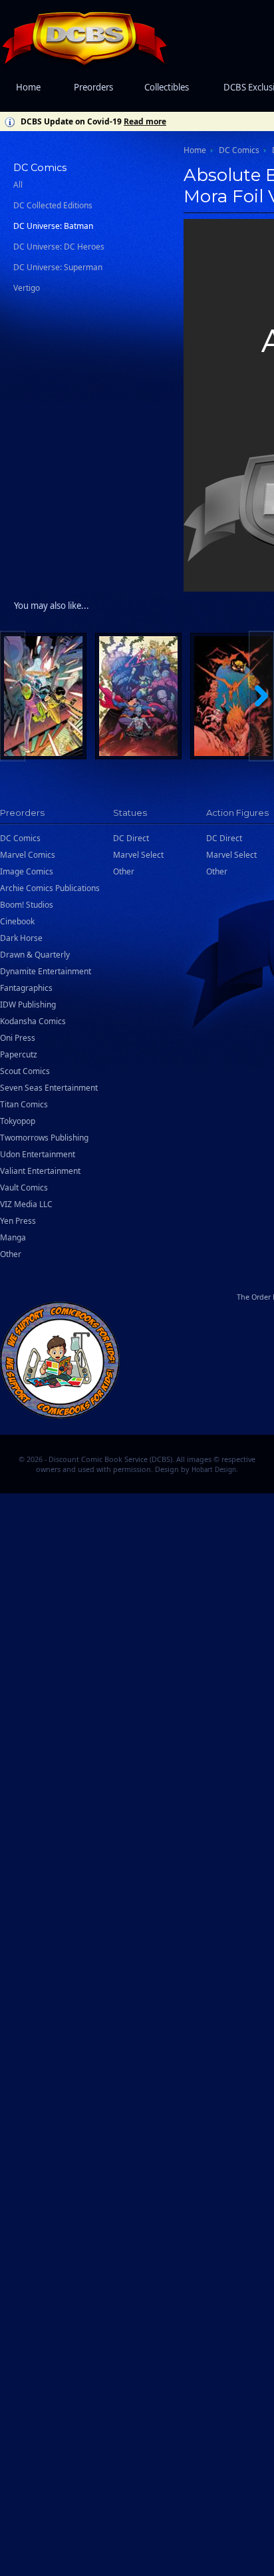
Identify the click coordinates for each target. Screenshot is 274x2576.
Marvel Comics (28, 855)
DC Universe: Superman (58, 267)
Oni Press (18, 1038)
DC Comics (239, 150)
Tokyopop (18, 1121)
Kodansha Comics (33, 1021)
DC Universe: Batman (53, 226)
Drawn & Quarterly (35, 955)
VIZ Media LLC (26, 1204)
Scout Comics (25, 1071)
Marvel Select (138, 855)
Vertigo (27, 288)
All (18, 185)
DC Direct (131, 838)
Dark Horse (21, 938)
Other (11, 1254)
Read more (145, 121)
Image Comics (27, 871)
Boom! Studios (27, 905)
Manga (13, 1237)
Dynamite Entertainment (46, 971)
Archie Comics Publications (50, 888)
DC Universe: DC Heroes (59, 247)
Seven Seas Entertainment (49, 1088)
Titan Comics (24, 1104)
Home (28, 87)
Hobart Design (214, 1470)
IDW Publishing (28, 1005)
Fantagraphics (26, 988)
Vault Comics (24, 1188)
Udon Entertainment (38, 1154)
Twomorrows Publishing (44, 1138)
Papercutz (19, 1054)
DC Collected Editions (53, 205)
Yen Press (18, 1221)
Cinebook (17, 921)
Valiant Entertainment (40, 1171)
